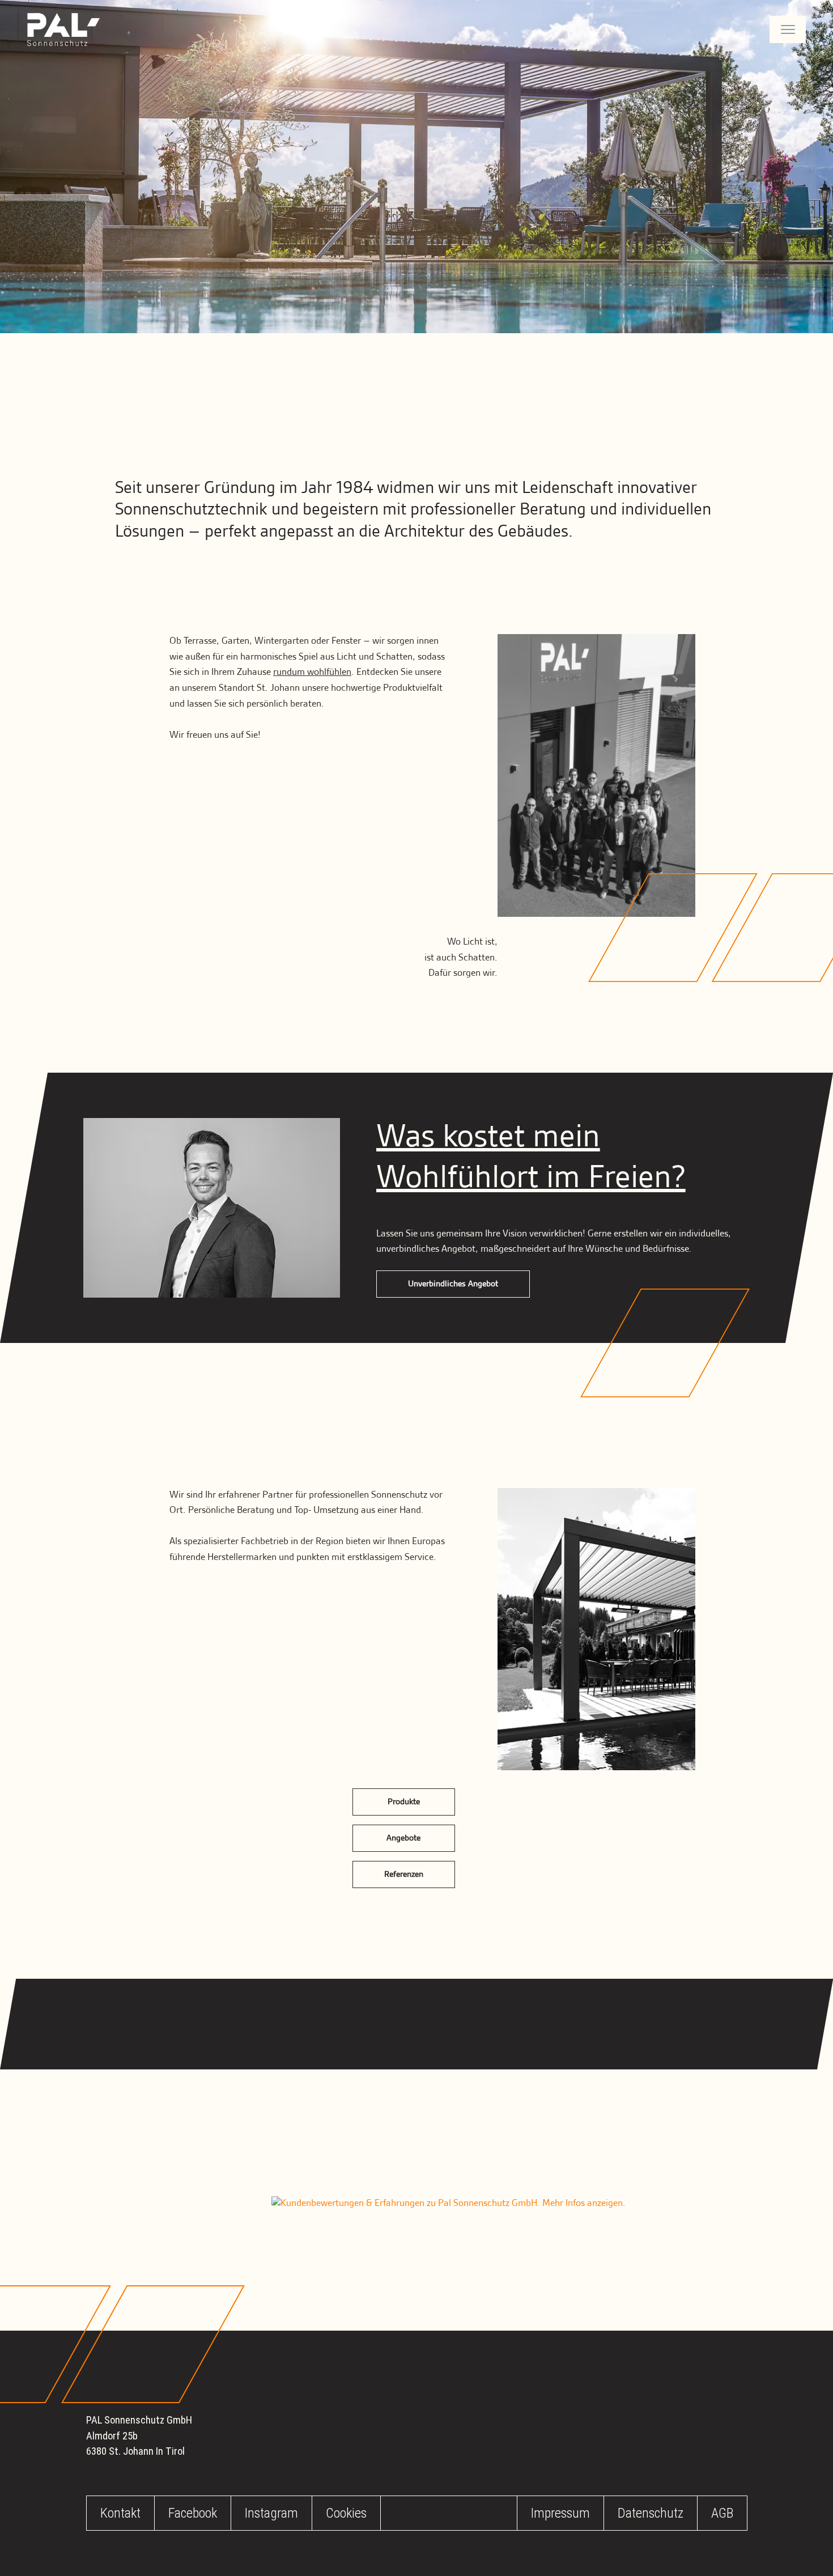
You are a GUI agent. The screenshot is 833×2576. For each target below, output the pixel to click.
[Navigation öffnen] (788, 29)
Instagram (271, 2513)
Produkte (404, 1802)
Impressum (560, 2513)
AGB (722, 2513)
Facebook (193, 2513)
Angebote (403, 1838)
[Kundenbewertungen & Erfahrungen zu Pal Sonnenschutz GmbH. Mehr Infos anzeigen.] (449, 2204)
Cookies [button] (346, 2513)
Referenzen (404, 1874)
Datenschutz (651, 2513)
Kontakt (120, 2513)
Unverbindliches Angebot (453, 1284)
